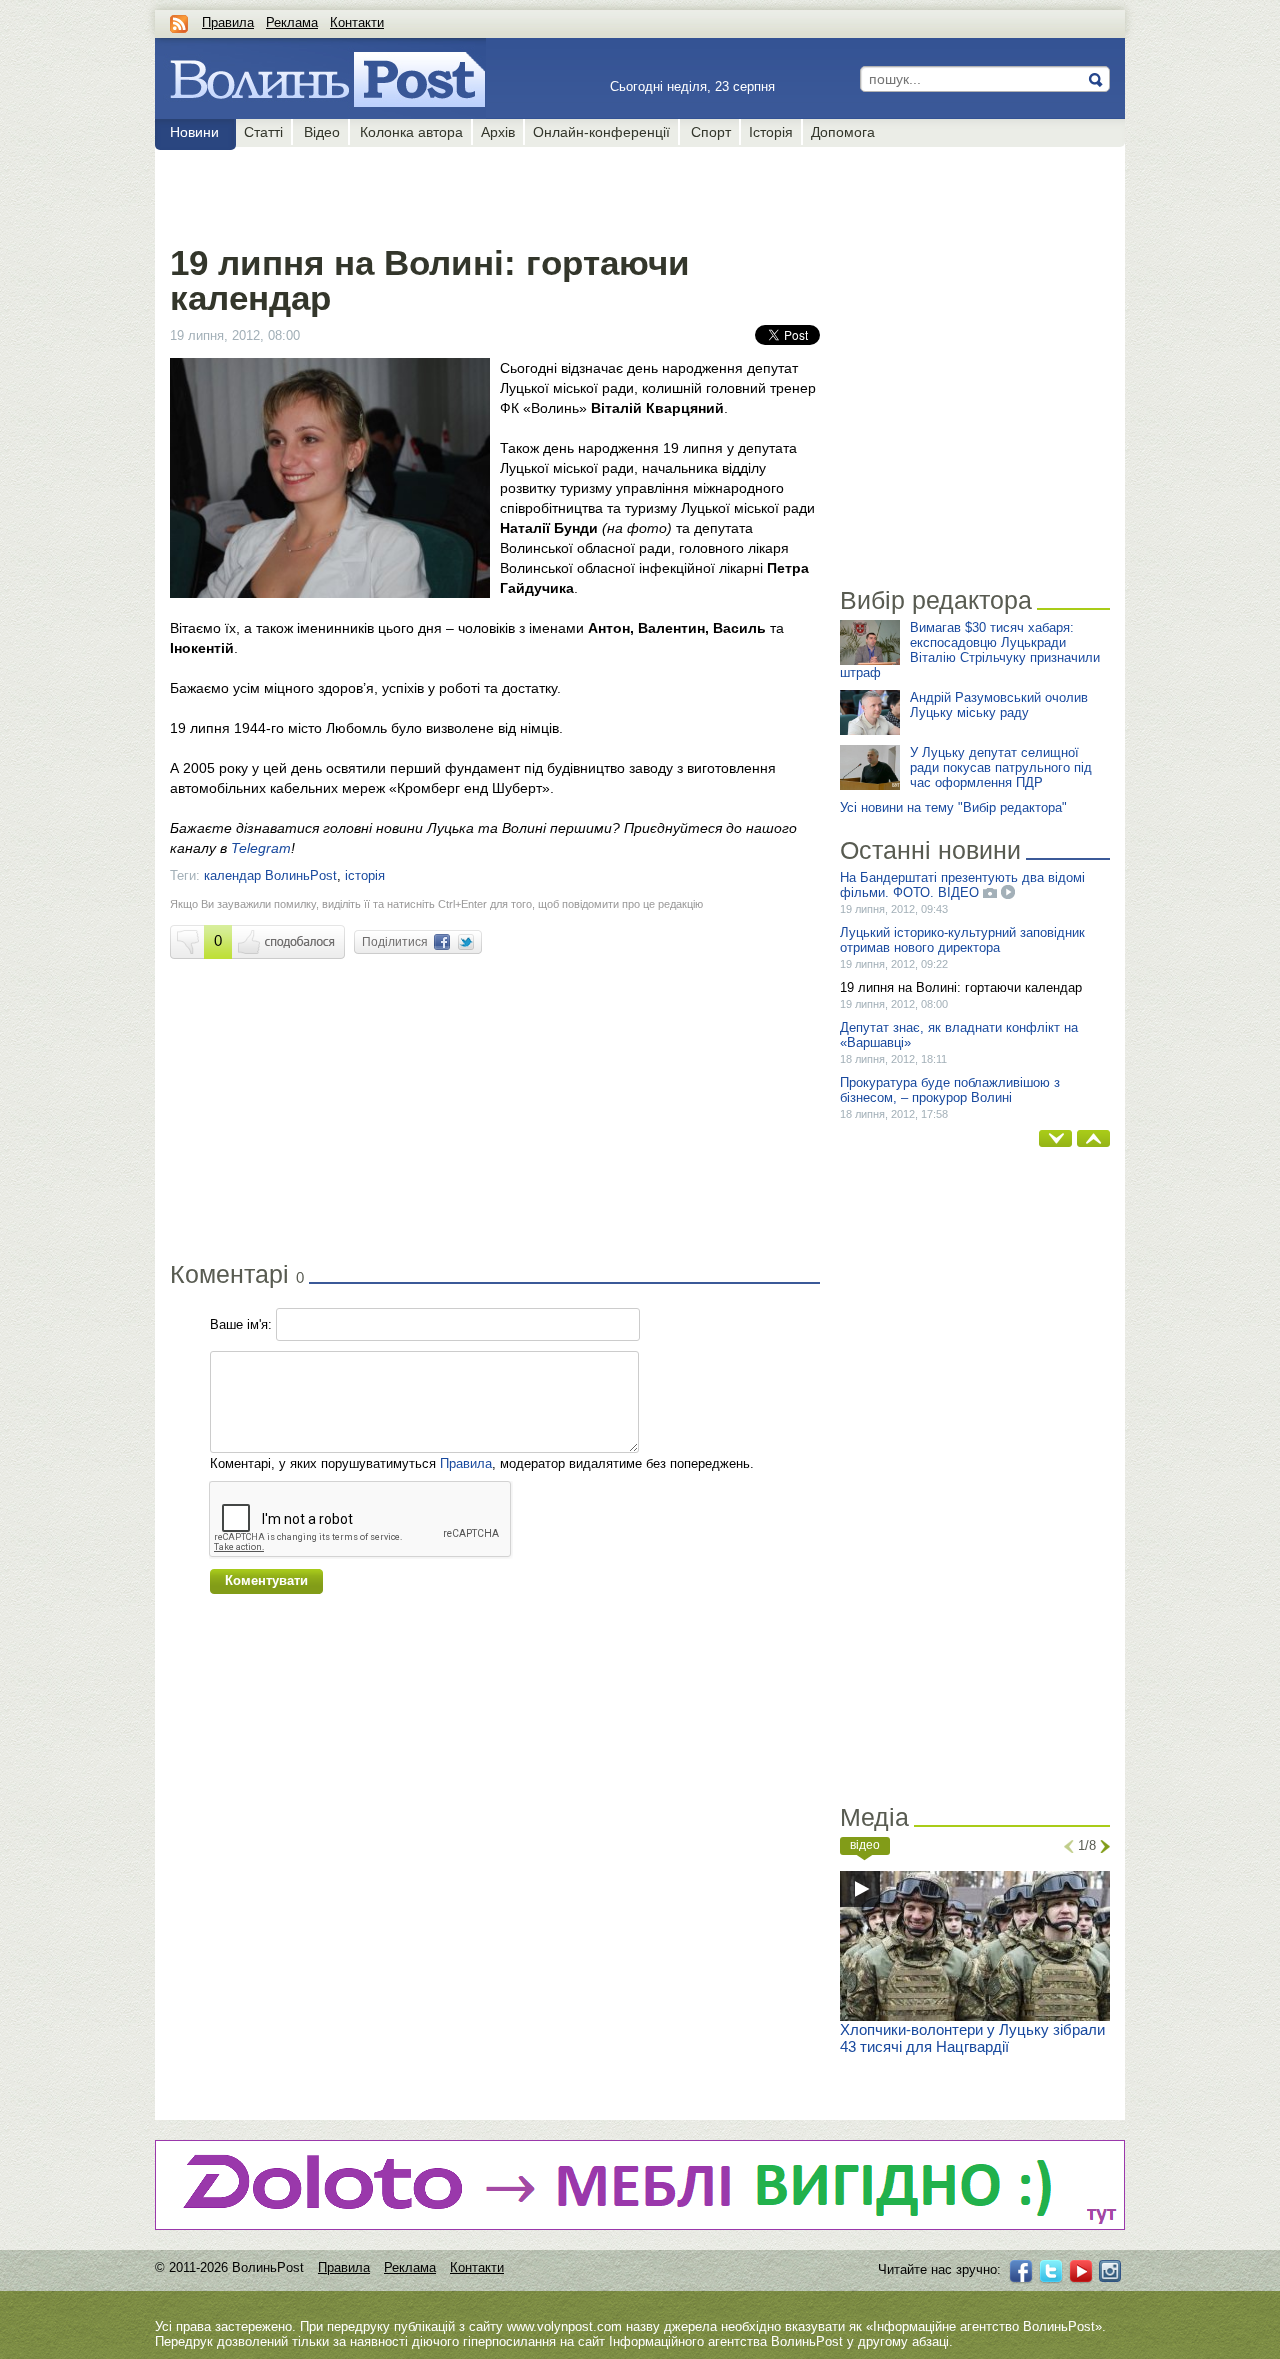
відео (865, 1845)
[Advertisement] (494, 192)
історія (365, 875)
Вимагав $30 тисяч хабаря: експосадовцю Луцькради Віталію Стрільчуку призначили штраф (970, 650)
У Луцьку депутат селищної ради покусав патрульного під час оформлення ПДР (1001, 767)
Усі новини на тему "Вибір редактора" (953, 807)
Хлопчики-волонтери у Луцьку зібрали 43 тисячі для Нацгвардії (972, 2038)
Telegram (261, 848)
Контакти (357, 22)
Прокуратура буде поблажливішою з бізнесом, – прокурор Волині (950, 1090)
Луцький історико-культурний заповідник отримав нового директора (962, 940)
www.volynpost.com (564, 2326)
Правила (228, 22)
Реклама (292, 22)
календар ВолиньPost (270, 875)
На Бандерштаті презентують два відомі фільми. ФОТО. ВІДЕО (962, 885)
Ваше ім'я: (241, 1324)
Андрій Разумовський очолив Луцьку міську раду (999, 705)
